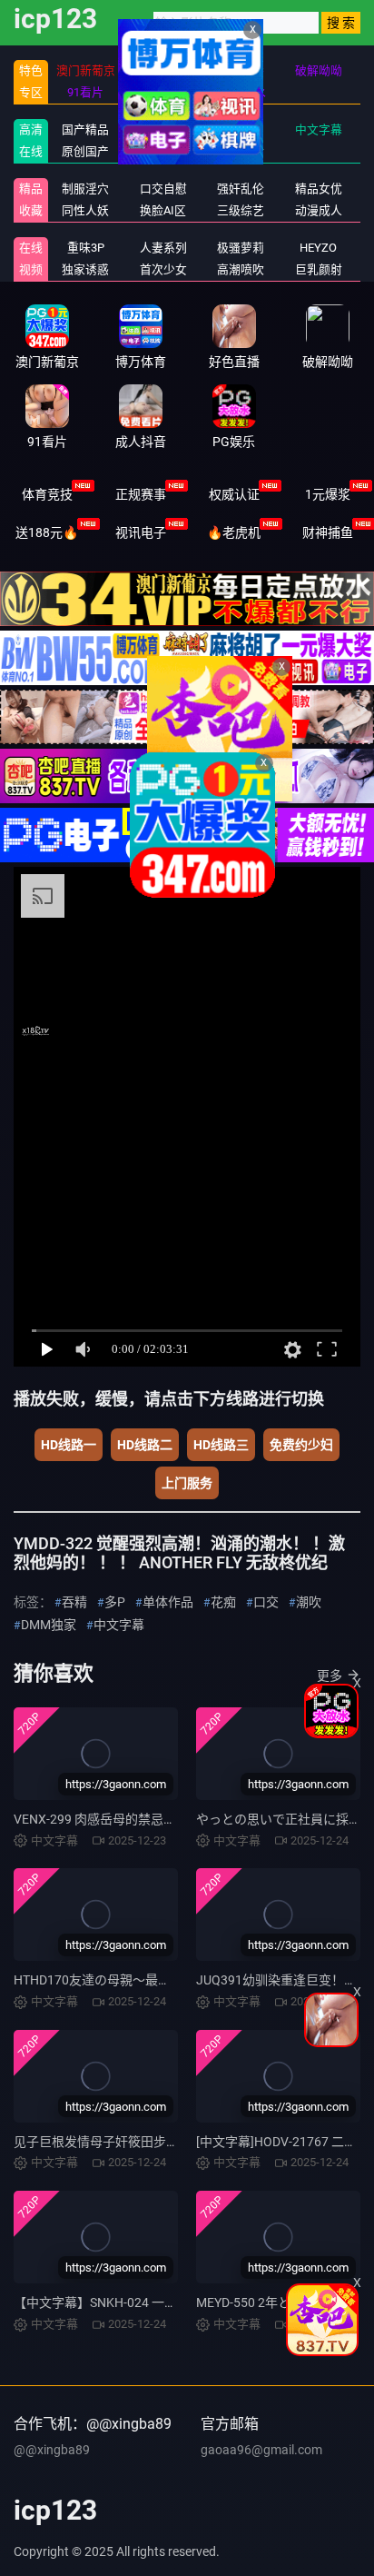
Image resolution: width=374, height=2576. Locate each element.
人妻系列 (163, 248)
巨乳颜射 (319, 269)
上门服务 (187, 1483)
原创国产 (85, 151)
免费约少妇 (301, 1445)
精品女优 (319, 189)
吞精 (74, 1602)
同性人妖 (85, 210)
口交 (266, 1602)
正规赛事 (141, 494)
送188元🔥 (47, 532)
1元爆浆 (328, 494)
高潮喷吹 (241, 269)
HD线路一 (69, 1445)
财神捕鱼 (328, 532)
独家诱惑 (85, 269)
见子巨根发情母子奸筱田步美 (96, 2142)
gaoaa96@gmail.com (261, 2450)
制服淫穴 (85, 189)
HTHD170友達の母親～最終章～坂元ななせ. (138, 1980)
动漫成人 (319, 210)
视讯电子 (141, 532)
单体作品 (168, 1602)
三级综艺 (241, 210)
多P (115, 1602)
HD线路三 (221, 1445)
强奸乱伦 (241, 189)
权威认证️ (234, 494)
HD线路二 (145, 1445)
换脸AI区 (163, 210)
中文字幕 (319, 129)
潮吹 (309, 1602)
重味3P (86, 248)
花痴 (223, 1602)
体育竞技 (47, 494)
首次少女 (163, 269)
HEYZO (318, 248)
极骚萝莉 (241, 248)
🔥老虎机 (234, 532)
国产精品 (85, 129)
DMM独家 (49, 1625)
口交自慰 (163, 189)
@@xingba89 (52, 2450)
